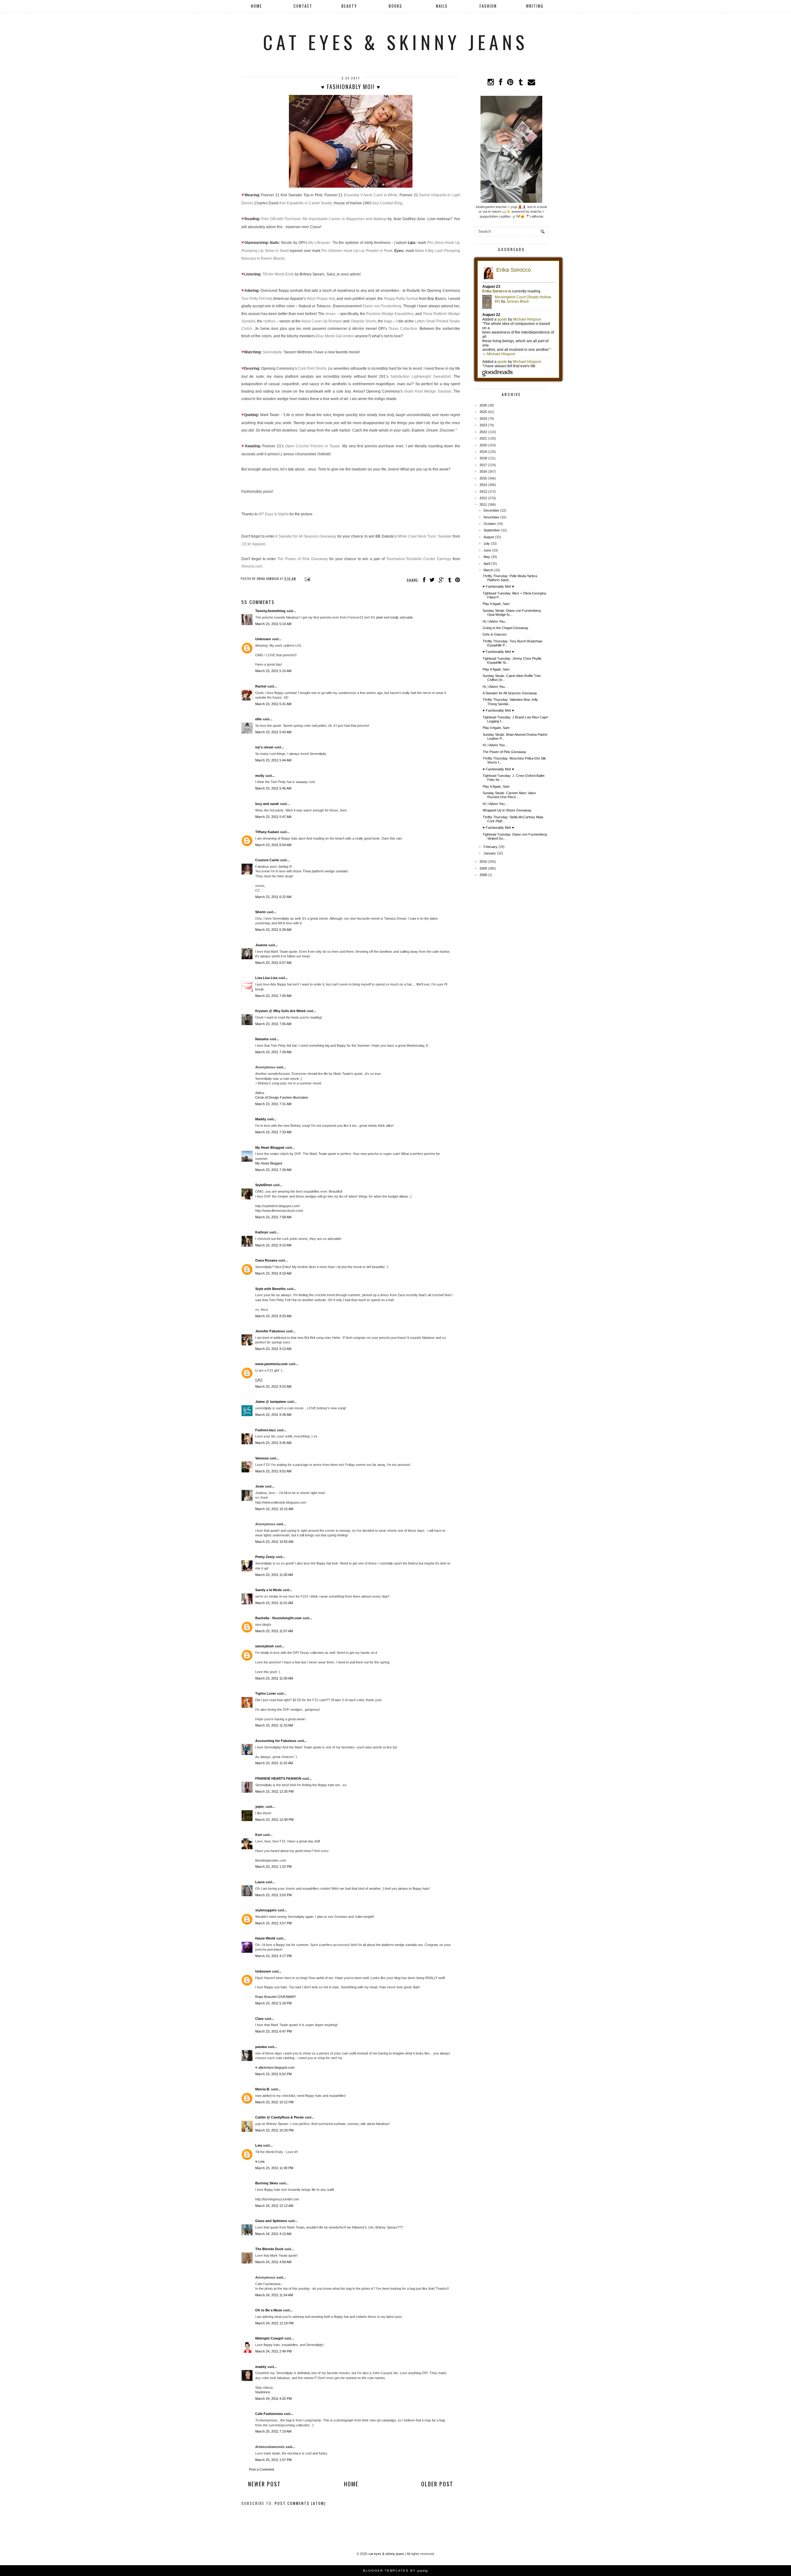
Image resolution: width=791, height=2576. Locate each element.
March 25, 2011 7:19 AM (273, 2431)
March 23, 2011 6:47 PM (273, 2031)
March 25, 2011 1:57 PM (273, 2460)
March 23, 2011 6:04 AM (273, 845)
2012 (483, 498)
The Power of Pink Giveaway (302, 559)
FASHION (488, 6)
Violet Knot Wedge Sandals (427, 391)
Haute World (265, 1938)
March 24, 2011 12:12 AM (274, 2206)
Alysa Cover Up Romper (322, 321)
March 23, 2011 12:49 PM (274, 1820)
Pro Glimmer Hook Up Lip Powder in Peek (357, 251)
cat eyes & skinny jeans (395, 42)
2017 (483, 465)
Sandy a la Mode (269, 1590)
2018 (483, 458)
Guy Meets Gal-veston (336, 336)
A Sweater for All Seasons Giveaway (306, 536)
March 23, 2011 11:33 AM (274, 1725)
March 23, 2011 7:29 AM (273, 1052)
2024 (483, 419)
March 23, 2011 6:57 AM (273, 963)
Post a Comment (262, 2469)
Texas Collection (403, 329)
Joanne (261, 945)
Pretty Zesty (265, 1557)
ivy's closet (264, 747)
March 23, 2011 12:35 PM (274, 1791)
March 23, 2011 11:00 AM (274, 1575)
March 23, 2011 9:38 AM (273, 1415)
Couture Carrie (267, 860)
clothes (269, 321)
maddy (261, 2367)
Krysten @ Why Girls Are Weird (280, 1011)
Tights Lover (266, 1693)
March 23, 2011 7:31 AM (273, 1104)
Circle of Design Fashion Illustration (282, 1097)
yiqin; (260, 1807)
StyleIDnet (264, 1185)
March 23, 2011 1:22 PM (273, 1867)
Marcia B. (263, 2089)
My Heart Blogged (270, 1147)
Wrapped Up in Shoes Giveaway (507, 810)
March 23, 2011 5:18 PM (273, 2003)
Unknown (263, 639)
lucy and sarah (267, 804)
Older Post (437, 2484)
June (487, 550)
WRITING (535, 6)
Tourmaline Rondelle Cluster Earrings (419, 559)
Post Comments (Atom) (300, 2503)
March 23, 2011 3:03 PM (273, 1895)
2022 (483, 432)
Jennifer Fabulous (270, 1331)
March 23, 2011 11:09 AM (274, 1678)
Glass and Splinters (271, 2221)
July (487, 543)
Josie (260, 1486)
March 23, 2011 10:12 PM (274, 2102)
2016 (483, 471)
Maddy (261, 1119)
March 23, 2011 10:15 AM (274, 1509)
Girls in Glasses (495, 634)
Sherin (260, 912)
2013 (483, 492)
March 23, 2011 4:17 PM (273, 1956)
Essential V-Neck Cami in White (371, 195)
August (489, 537)
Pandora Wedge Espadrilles (390, 314)
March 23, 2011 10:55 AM (274, 1542)
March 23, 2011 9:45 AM (273, 1443)
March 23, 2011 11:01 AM (274, 1603)
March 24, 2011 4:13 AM (273, 2234)
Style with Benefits (271, 1289)
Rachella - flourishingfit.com (278, 1618)
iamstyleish (264, 1646)
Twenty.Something (270, 611)
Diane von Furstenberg (382, 306)
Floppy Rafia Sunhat (401, 299)
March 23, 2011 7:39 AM (273, 1170)
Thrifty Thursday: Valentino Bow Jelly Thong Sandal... (510, 702)
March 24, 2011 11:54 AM (274, 2295)
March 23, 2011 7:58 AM (273, 1217)
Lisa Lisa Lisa (266, 978)
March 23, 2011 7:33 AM (273, 1132)
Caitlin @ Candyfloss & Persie (279, 2117)
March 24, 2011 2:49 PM (273, 2351)
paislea (261, 2047)
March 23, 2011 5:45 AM (273, 788)
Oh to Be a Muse (269, 2310)
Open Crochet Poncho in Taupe (313, 446)
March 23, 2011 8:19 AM (273, 1273)
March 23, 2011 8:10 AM (273, 1245)
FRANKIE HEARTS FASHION (278, 1778)
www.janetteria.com (271, 1364)
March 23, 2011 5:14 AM (273, 624)
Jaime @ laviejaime (271, 1402)
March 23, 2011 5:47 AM (273, 817)
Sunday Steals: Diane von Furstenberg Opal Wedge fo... (512, 613)
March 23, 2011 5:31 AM (273, 704)
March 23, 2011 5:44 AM (273, 760)
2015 (483, 478)
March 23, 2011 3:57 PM (273, 1923)
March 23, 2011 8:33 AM (273, 1316)
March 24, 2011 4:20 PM (273, 2399)
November (491, 517)
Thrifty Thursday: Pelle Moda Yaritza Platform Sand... (510, 578)
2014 (483, 485)
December (491, 510)
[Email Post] (307, 579)
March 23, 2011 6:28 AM (273, 930)
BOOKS (395, 6)
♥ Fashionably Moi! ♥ (498, 586)
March (488, 570)
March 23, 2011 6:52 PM (273, 2074)
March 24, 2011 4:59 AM (273, 2262)
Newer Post (264, 2484)
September (492, 530)
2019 (483, 452)
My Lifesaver (319, 243)
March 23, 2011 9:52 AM (273, 1471)
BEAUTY (349, 6)
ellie (258, 719)
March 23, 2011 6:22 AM (273, 897)
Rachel (261, 686)
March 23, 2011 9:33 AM (273, 1386)
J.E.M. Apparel (253, 544)
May (487, 557)
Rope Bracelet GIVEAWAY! (275, 1997)
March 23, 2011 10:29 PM (274, 2130)
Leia (259, 2145)
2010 (483, 862)
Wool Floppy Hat (321, 299)
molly (260, 776)
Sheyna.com (252, 566)
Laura (260, 1882)
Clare (259, 2019)
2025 (483, 412)
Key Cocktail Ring (387, 203)
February (491, 847)
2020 (483, 445)
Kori (259, 1835)
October (490, 524)
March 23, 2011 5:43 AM (273, 732)
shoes (330, 314)
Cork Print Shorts (312, 368)
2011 (483, 505)
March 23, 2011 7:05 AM (273, 1024)
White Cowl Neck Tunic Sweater (424, 536)
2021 (483, 438)
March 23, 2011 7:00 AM (273, 996)
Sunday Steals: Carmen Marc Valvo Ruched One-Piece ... (509, 795)
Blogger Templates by (395, 2571)
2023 (483, 425)
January (490, 853)
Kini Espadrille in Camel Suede (306, 203)
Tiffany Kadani (267, 832)
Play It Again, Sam (496, 604)
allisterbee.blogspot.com (276, 2067)
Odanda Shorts (363, 321)
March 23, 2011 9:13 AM (273, 1349)
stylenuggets (266, 1910)
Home (256, 6)
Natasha (262, 1039)
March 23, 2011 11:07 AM (274, 1631)
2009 (483, 868)
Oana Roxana (266, 1260)
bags (388, 321)
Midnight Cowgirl (269, 2338)
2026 (483, 405)
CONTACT (303, 6)
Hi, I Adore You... (495, 621)
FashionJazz (266, 1430)
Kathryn (262, 1232)
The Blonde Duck (269, 2249)
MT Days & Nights (274, 514)
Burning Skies (267, 2183)
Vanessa (262, 1458)
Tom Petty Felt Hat (256, 299)
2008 (483, 875)
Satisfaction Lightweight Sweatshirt (421, 377)
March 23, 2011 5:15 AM (273, 671)
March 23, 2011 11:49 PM (274, 2168)
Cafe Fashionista (269, 2414)
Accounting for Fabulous (276, 1741)
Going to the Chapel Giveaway (505, 628)
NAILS (442, 6)
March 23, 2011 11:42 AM (274, 1763)
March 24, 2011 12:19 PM (274, 2323)
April (487, 564)
